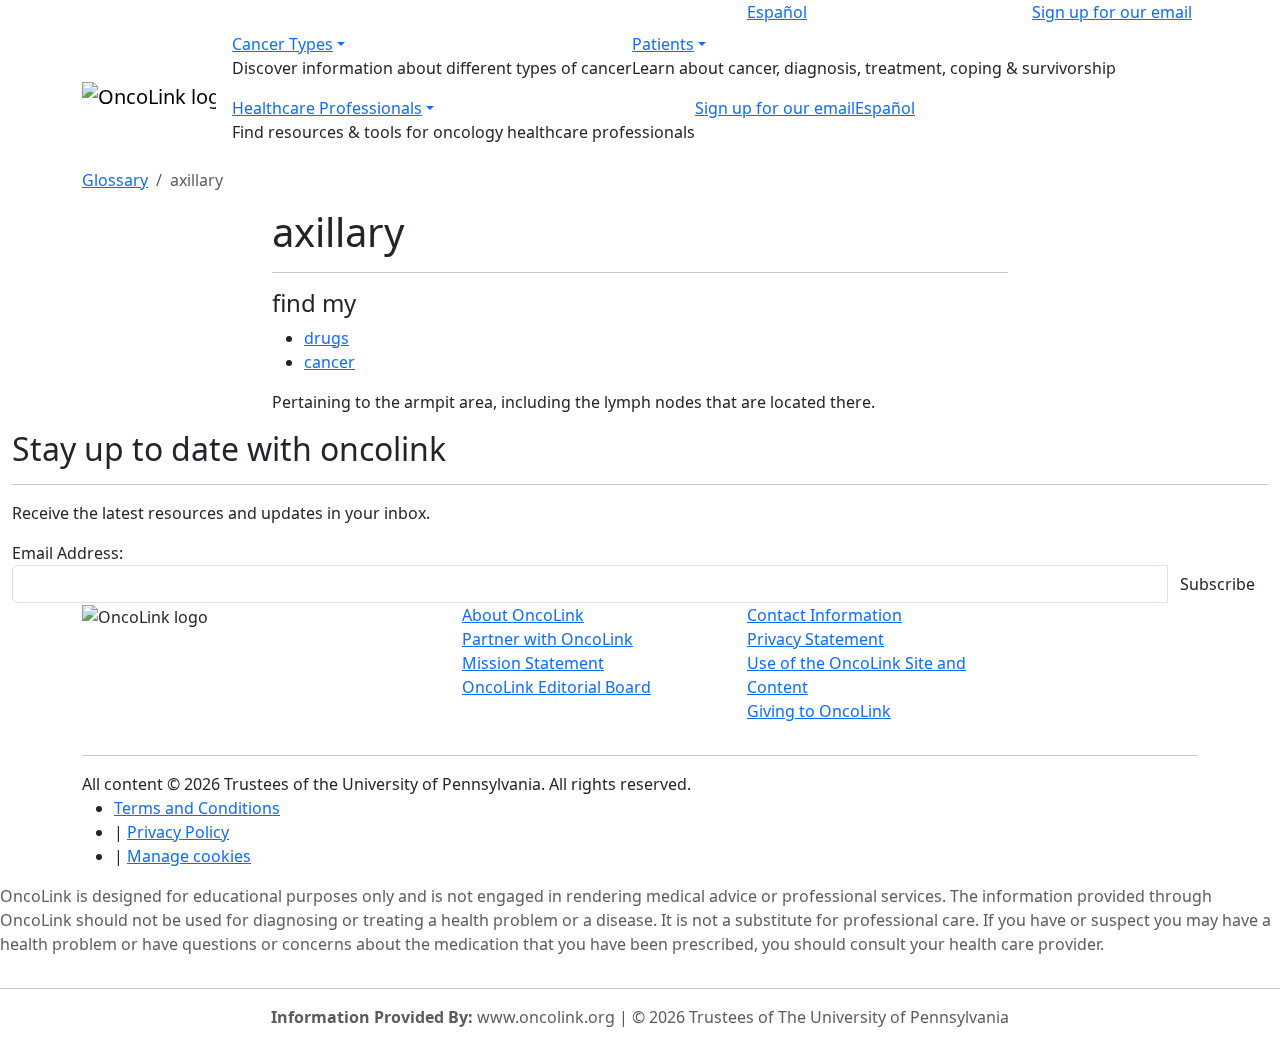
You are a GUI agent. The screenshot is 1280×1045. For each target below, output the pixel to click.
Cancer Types (282, 44)
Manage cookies (189, 856)
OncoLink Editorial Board (556, 687)
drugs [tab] (326, 338)
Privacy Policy (178, 832)
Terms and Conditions (197, 808)
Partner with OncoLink (547, 639)
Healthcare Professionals (327, 108)
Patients (663, 44)
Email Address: (67, 553)
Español (777, 12)
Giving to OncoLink (819, 711)
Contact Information (824, 615)
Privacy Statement (815, 639)
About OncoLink (523, 615)
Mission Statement (533, 663)
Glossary (115, 180)
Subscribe (1217, 584)
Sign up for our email (1112, 12)
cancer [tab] (329, 362)
